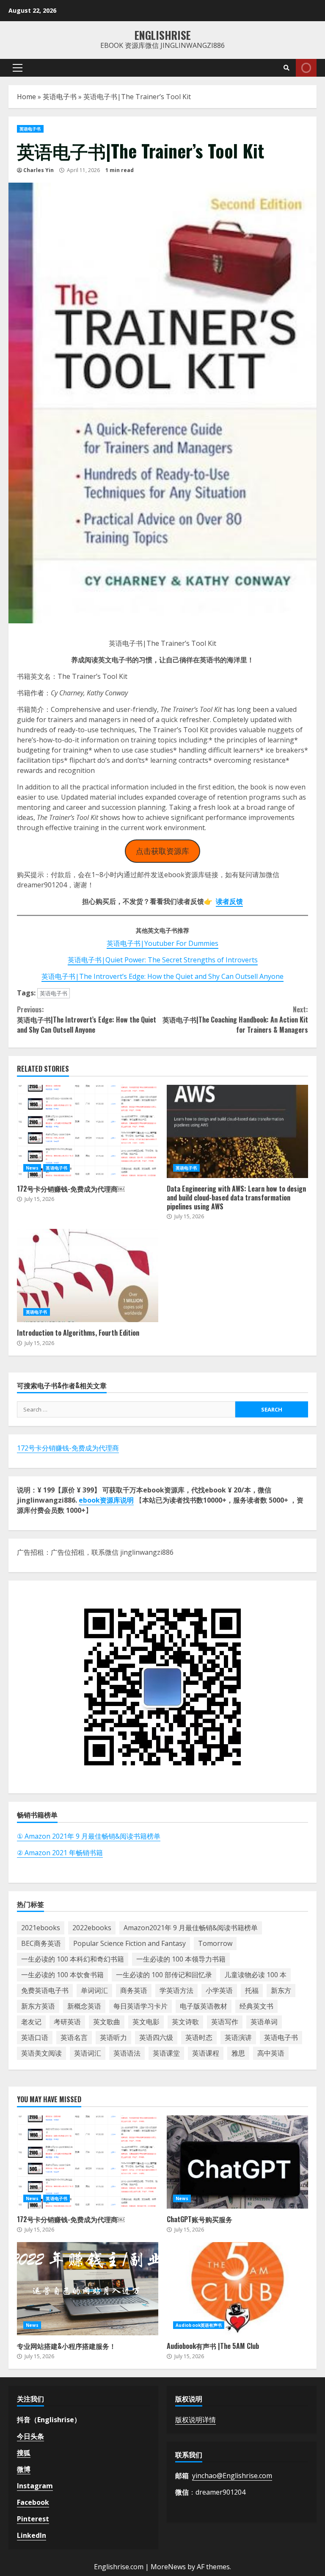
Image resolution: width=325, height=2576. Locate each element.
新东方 (281, 1990)
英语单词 (264, 2022)
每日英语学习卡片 (140, 2006)
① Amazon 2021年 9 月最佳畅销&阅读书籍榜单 (89, 1836)
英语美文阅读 (41, 2053)
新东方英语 (38, 2006)
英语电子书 (60, 97)
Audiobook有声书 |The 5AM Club (237, 2289)
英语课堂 (166, 2053)
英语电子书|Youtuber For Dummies (162, 943)
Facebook (33, 2502)
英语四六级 (156, 2037)
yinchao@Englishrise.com (232, 2476)
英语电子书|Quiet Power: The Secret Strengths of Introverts (163, 960)
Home (26, 97)
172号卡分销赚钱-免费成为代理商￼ (88, 1131)
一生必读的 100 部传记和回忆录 (164, 1975)
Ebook (306, 68)
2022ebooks (92, 1928)
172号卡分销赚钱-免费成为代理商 (68, 1448)
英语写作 (225, 2022)
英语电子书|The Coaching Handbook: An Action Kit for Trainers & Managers (235, 1020)
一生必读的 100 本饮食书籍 (62, 1975)
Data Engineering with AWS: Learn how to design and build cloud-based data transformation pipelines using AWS (237, 1131)
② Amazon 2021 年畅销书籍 (60, 1853)
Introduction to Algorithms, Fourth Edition (88, 1275)
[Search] (286, 68)
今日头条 (30, 2436)
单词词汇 (94, 1990)
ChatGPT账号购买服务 (237, 2162)
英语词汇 (88, 2053)
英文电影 (146, 2022)
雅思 (238, 2053)
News (32, 1168)
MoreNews (168, 2567)
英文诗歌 (185, 2022)
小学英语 (219, 1990)
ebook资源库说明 (106, 1500)
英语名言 (74, 2037)
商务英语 (134, 1990)
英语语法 (127, 2053)
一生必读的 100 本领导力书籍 (181, 1959)
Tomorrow (215, 1943)
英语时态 (199, 2037)
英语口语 (35, 2037)
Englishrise (163, 35)
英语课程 (206, 2053)
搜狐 (24, 2453)
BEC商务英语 (41, 1943)
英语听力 (113, 2037)
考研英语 (67, 2022)
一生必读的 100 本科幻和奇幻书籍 (73, 1959)
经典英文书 (256, 2006)
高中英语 (271, 2053)
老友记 (31, 2022)
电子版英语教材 (204, 2006)
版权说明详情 (196, 2420)
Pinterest (33, 2519)
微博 (24, 2469)
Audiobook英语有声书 (199, 2325)
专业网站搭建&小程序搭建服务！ (88, 2289)
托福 (252, 1990)
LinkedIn (32, 2535)
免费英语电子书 (45, 1990)
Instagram (35, 2486)
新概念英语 (84, 2006)
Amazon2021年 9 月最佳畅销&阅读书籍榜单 (191, 1928)
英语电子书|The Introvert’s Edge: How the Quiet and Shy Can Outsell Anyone (162, 976)
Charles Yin (39, 170)
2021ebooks (41, 1928)
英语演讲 (238, 2037)
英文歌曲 (107, 2022)
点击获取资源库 (162, 851)
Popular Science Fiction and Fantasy (129, 1943)
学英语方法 (176, 1990)
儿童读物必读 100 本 (255, 1975)
